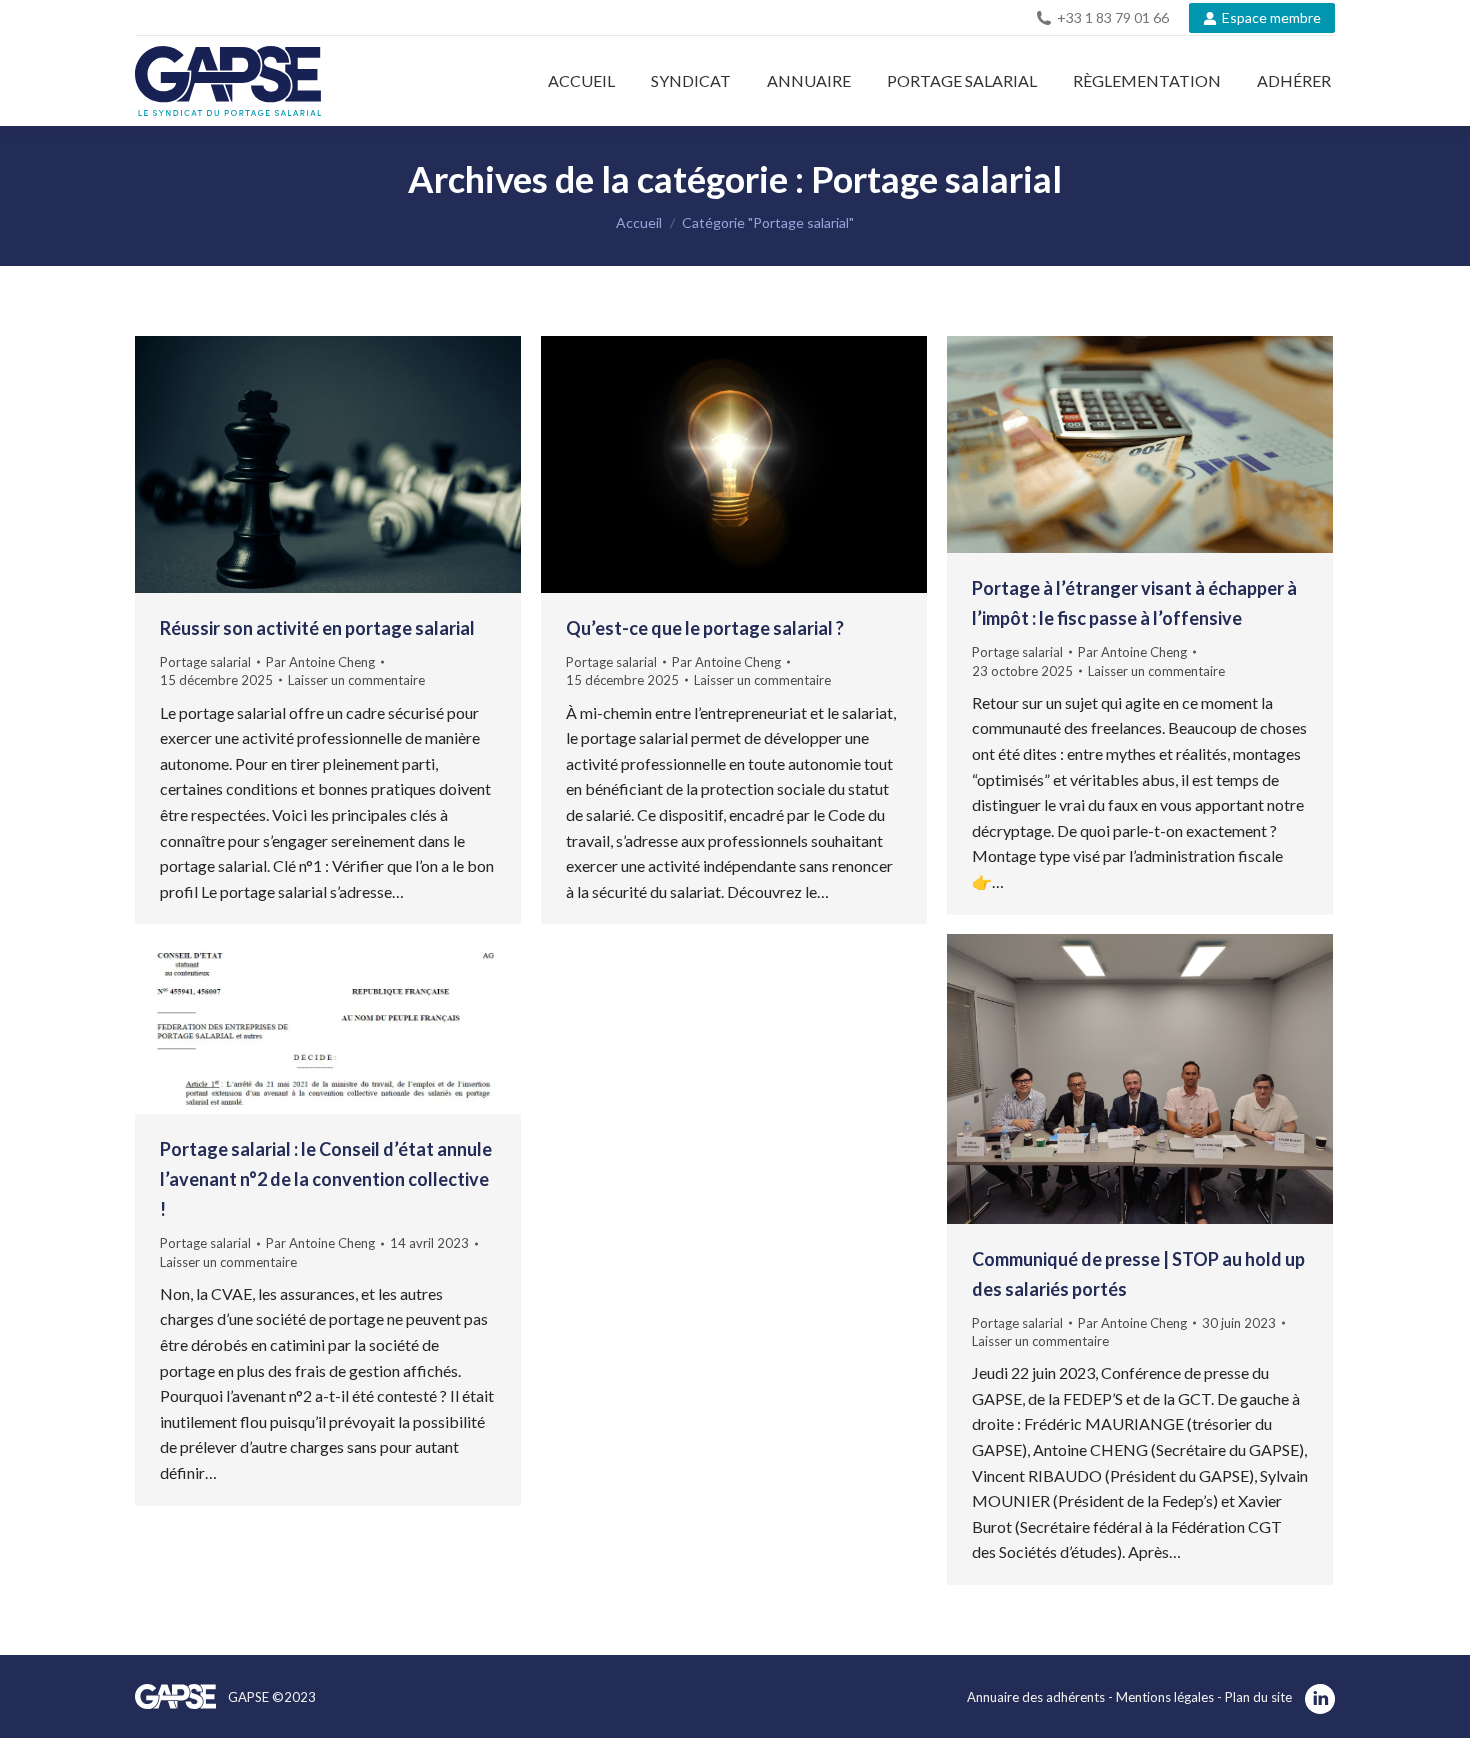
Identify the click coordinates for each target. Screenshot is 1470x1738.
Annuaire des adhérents (1036, 1697)
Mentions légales (1166, 1697)
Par (320, 662)
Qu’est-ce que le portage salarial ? (705, 628)
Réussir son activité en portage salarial (317, 628)
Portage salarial (205, 662)
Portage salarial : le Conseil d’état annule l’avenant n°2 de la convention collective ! (326, 1179)
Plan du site (1258, 1697)
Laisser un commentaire (356, 680)
